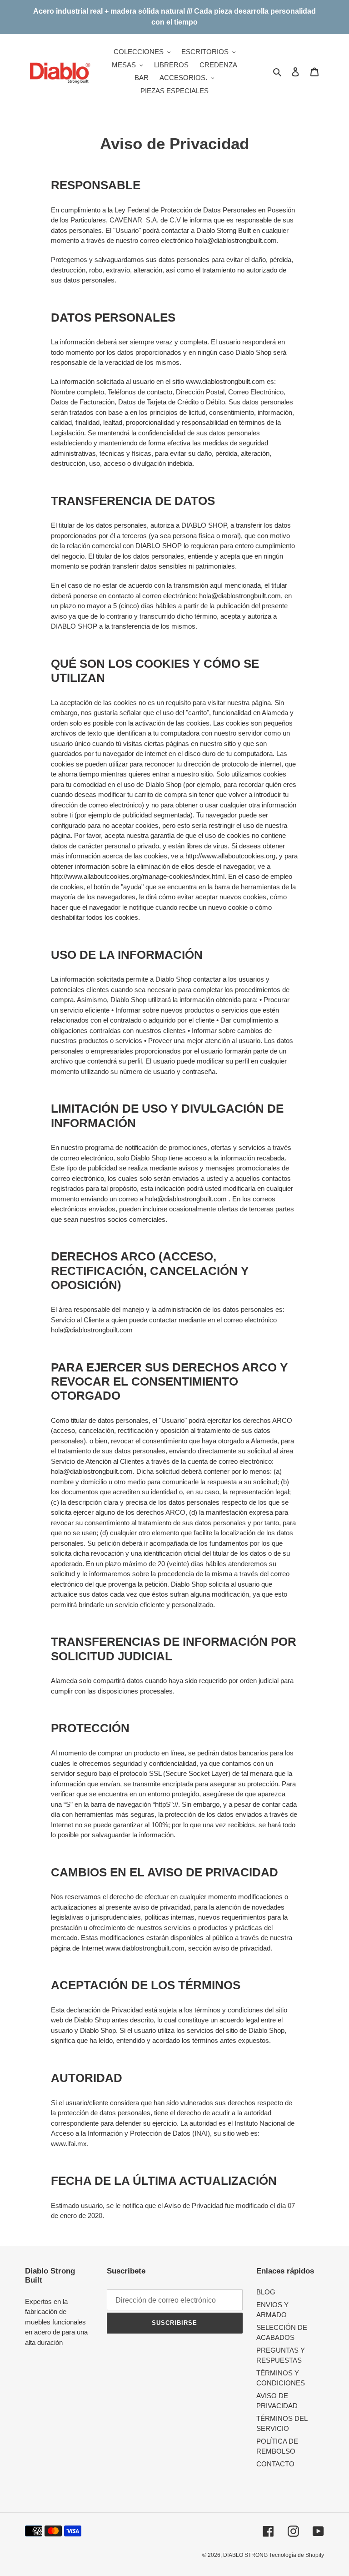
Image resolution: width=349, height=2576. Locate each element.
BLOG (266, 2292)
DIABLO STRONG (246, 2555)
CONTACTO (275, 2464)
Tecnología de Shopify (297, 2555)
